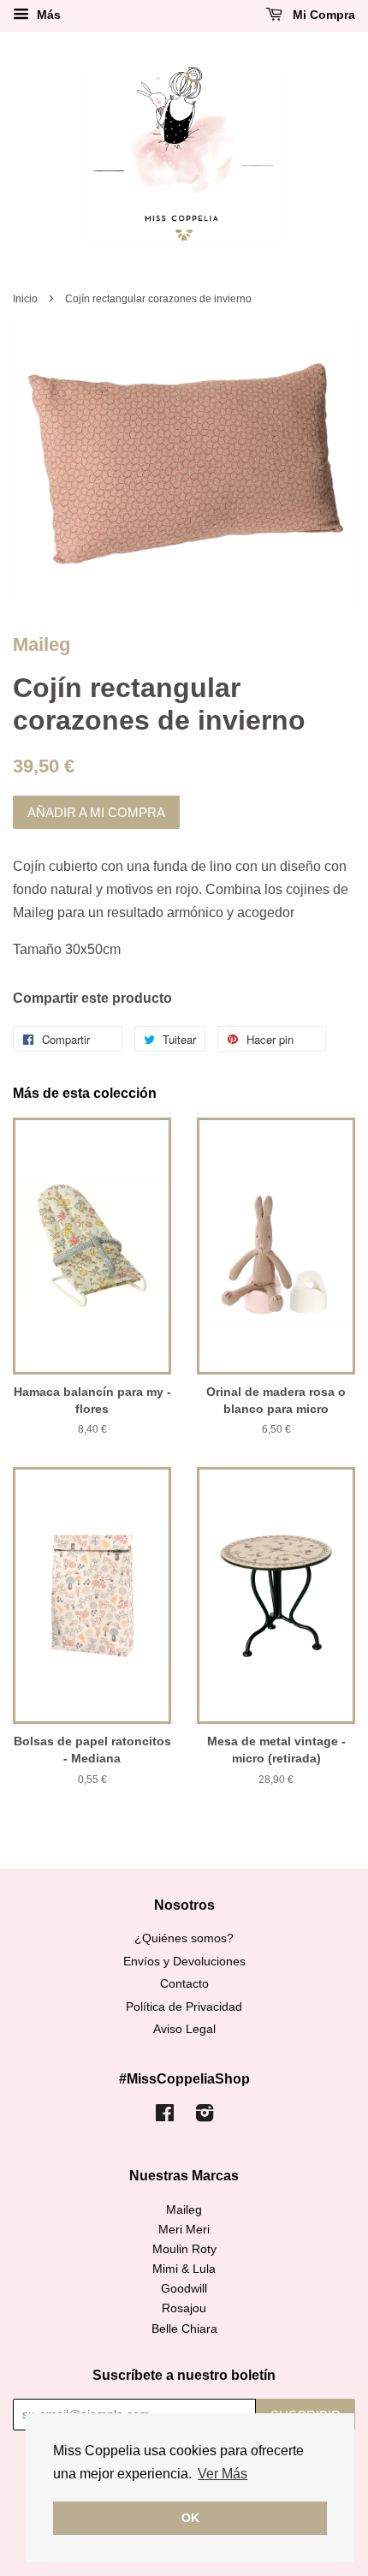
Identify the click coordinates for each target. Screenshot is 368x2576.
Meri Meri (184, 2230)
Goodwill (184, 2289)
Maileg (42, 644)
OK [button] (190, 2518)
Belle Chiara (184, 2329)
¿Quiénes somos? (184, 1938)
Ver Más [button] (223, 2474)
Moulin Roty (184, 2249)
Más (47, 15)
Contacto (184, 1984)
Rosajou (184, 2308)
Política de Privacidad (184, 2007)
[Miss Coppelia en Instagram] (205, 2117)
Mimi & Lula (184, 2269)
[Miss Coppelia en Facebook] (165, 2117)
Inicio (25, 299)
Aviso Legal (184, 2029)
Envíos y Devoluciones (184, 1962)
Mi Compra (322, 15)
